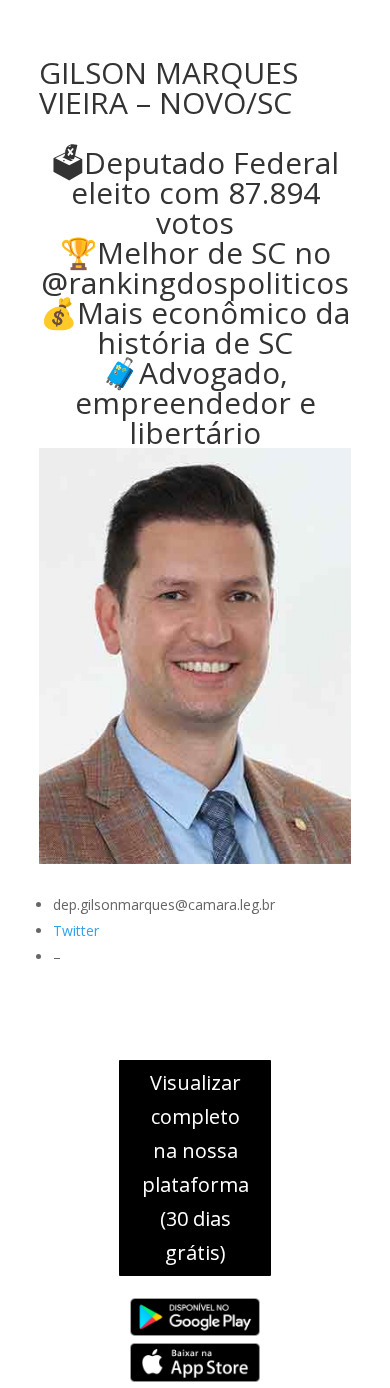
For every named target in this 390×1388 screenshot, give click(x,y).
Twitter (76, 930)
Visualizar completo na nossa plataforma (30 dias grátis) (195, 1167)
